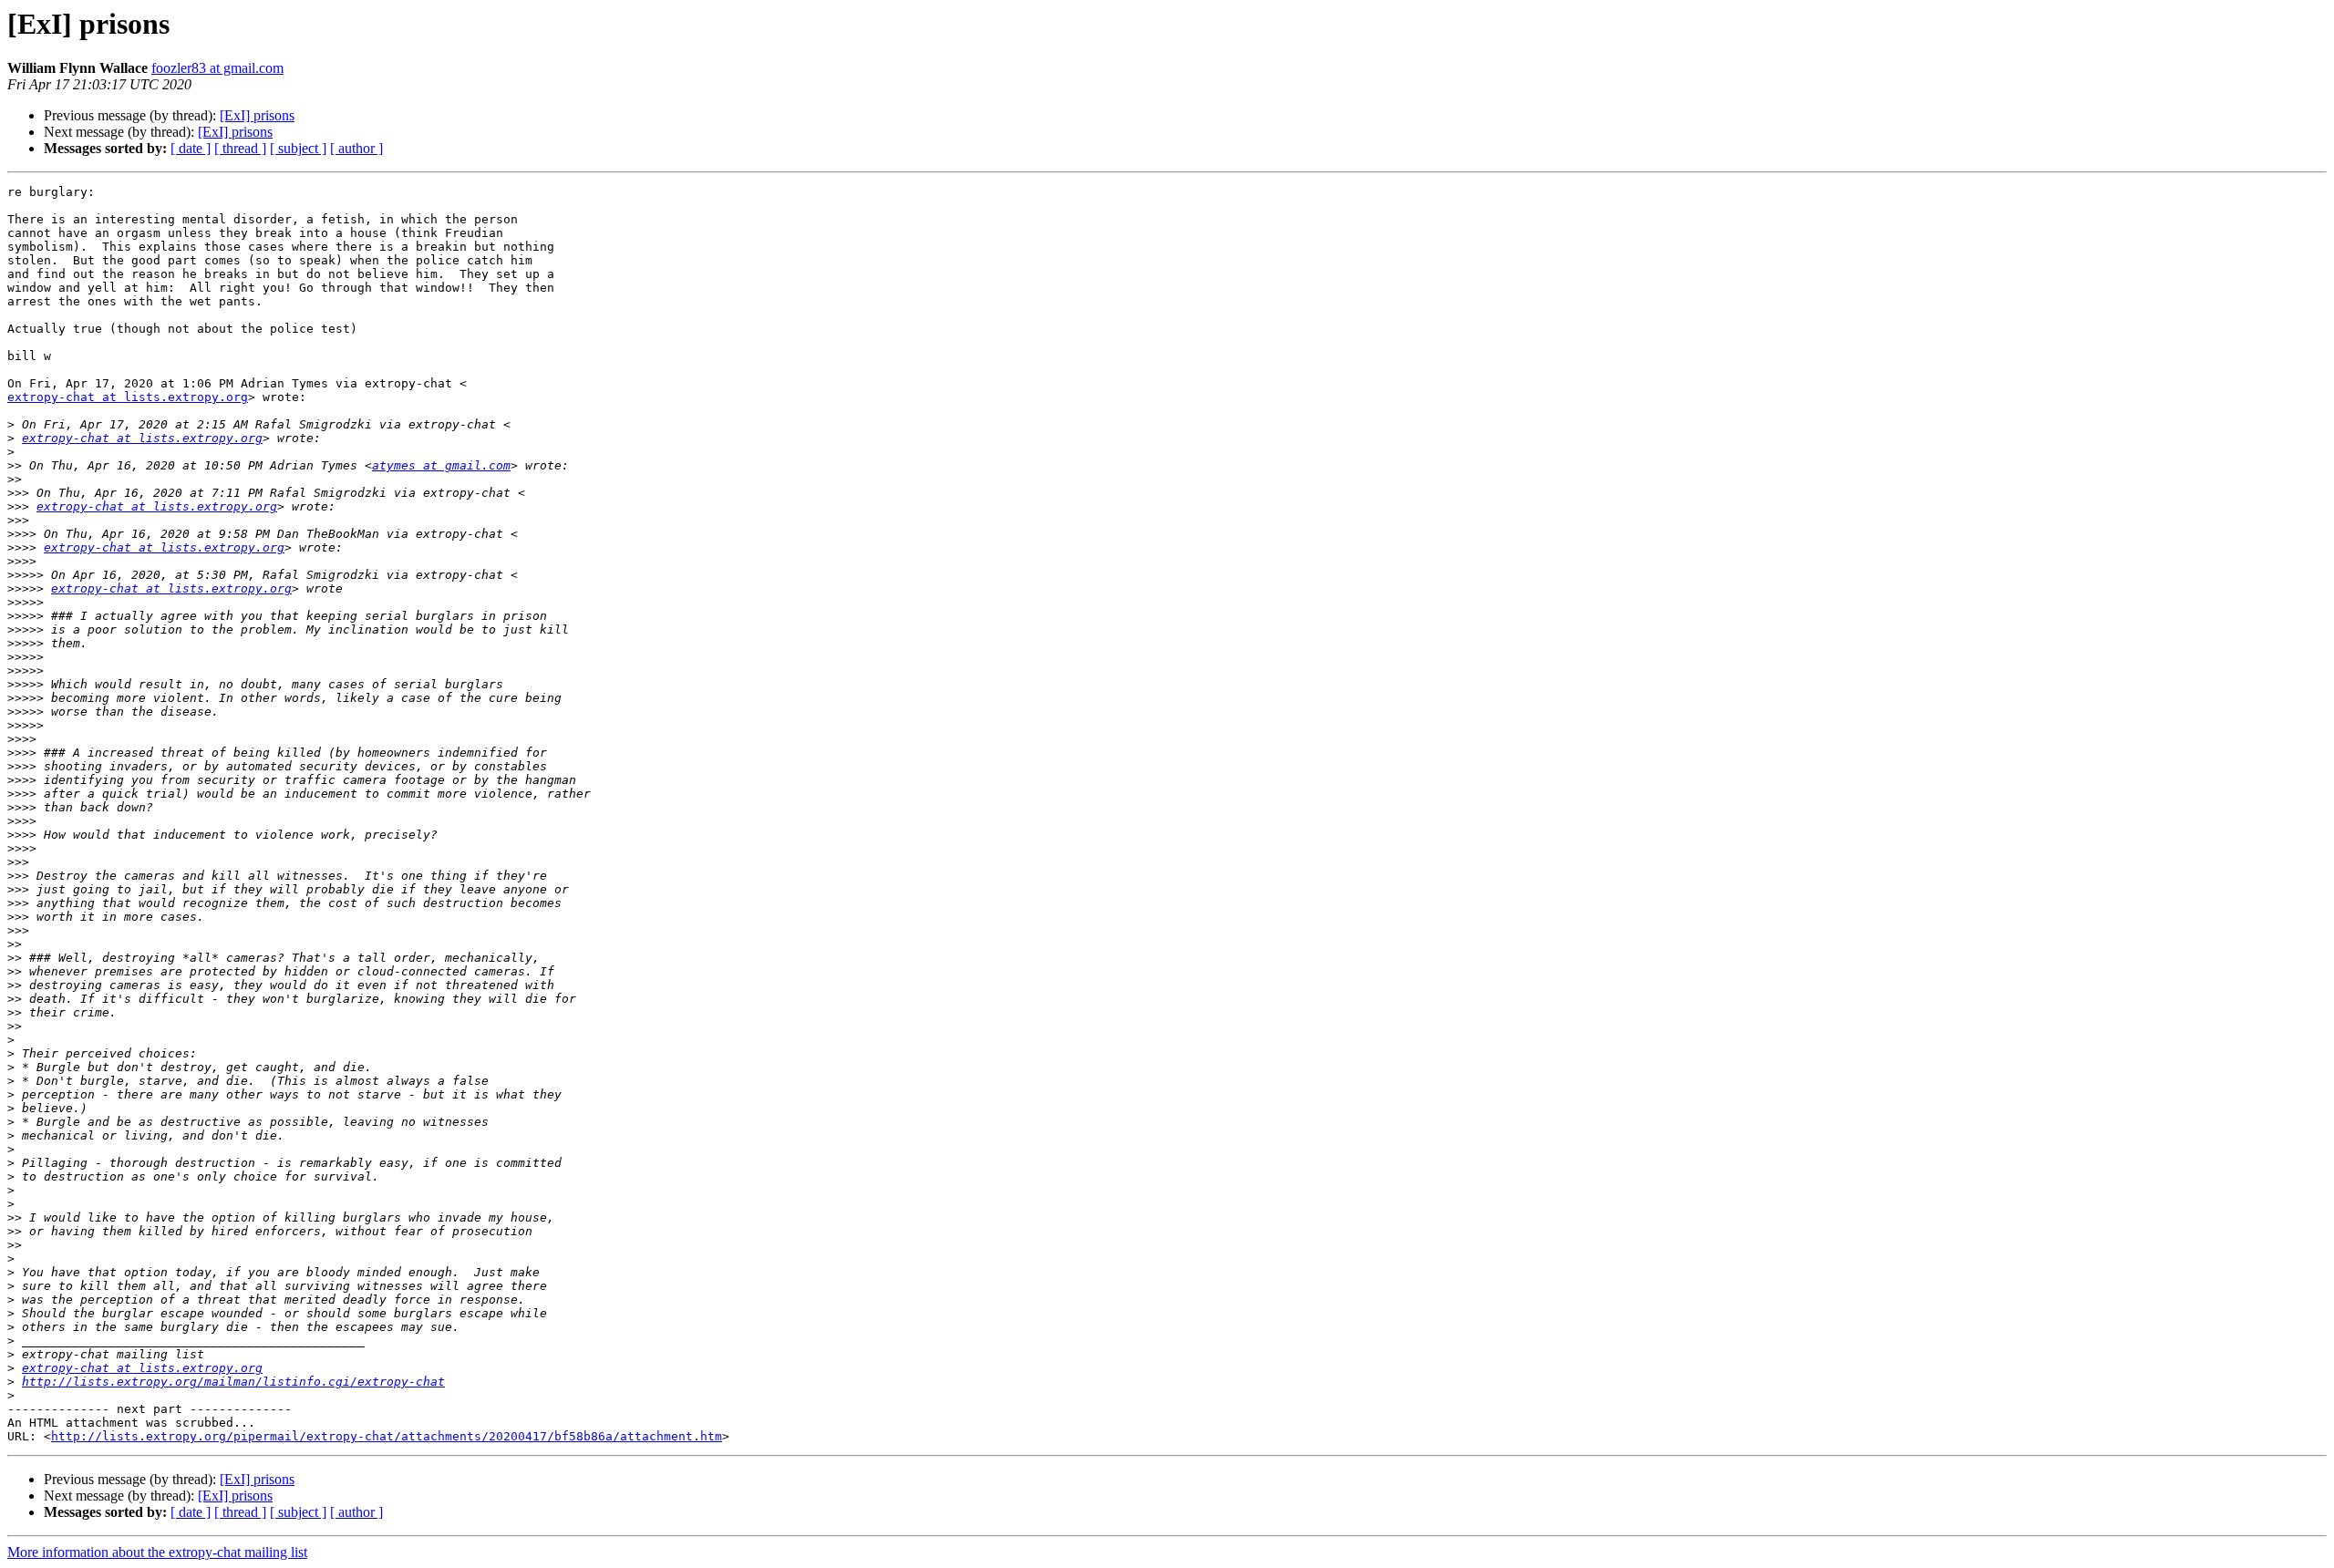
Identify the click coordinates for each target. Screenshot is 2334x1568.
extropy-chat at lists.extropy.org (128, 397)
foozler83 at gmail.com (217, 68)
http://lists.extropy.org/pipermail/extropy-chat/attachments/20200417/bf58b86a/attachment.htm (387, 1436)
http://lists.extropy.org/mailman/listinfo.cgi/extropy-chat (233, 1382)
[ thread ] (240, 148)
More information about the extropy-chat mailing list (157, 1552)
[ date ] (191, 148)
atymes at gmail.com (441, 465)
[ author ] (356, 148)
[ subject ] (298, 148)
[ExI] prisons (257, 115)
